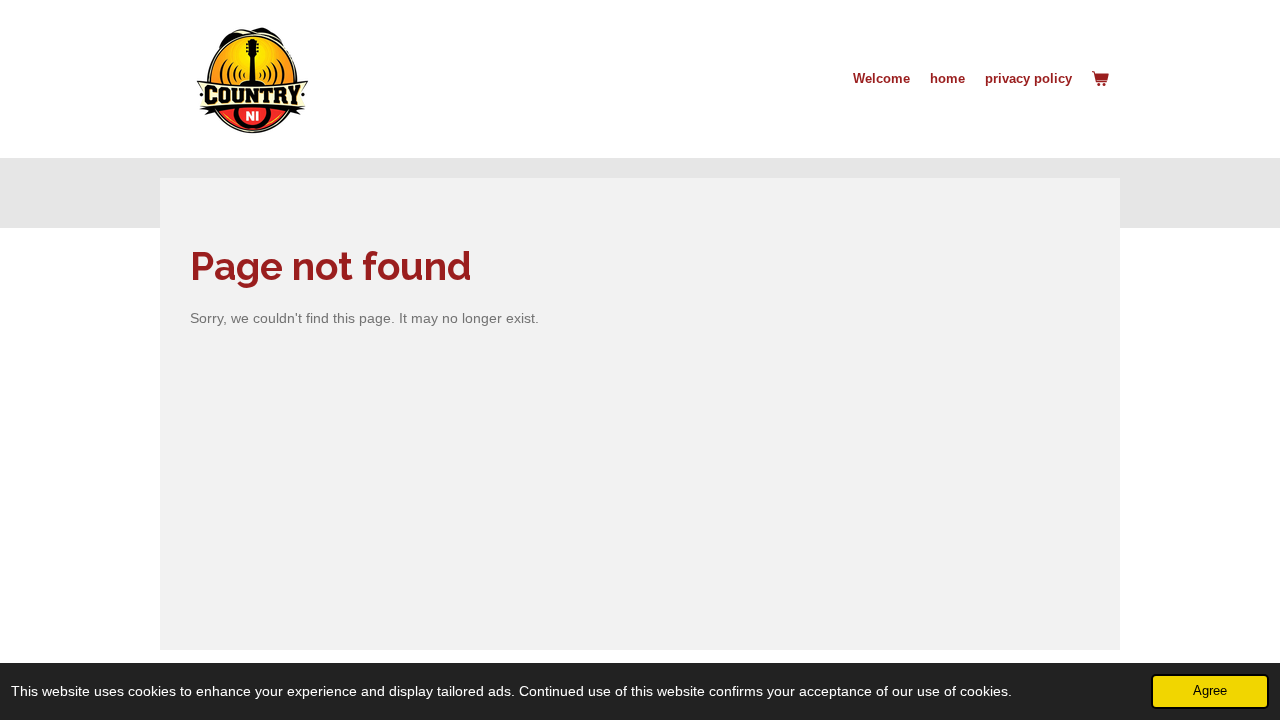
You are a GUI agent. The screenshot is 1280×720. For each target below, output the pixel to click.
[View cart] (1101, 79)
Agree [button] (1210, 691)
